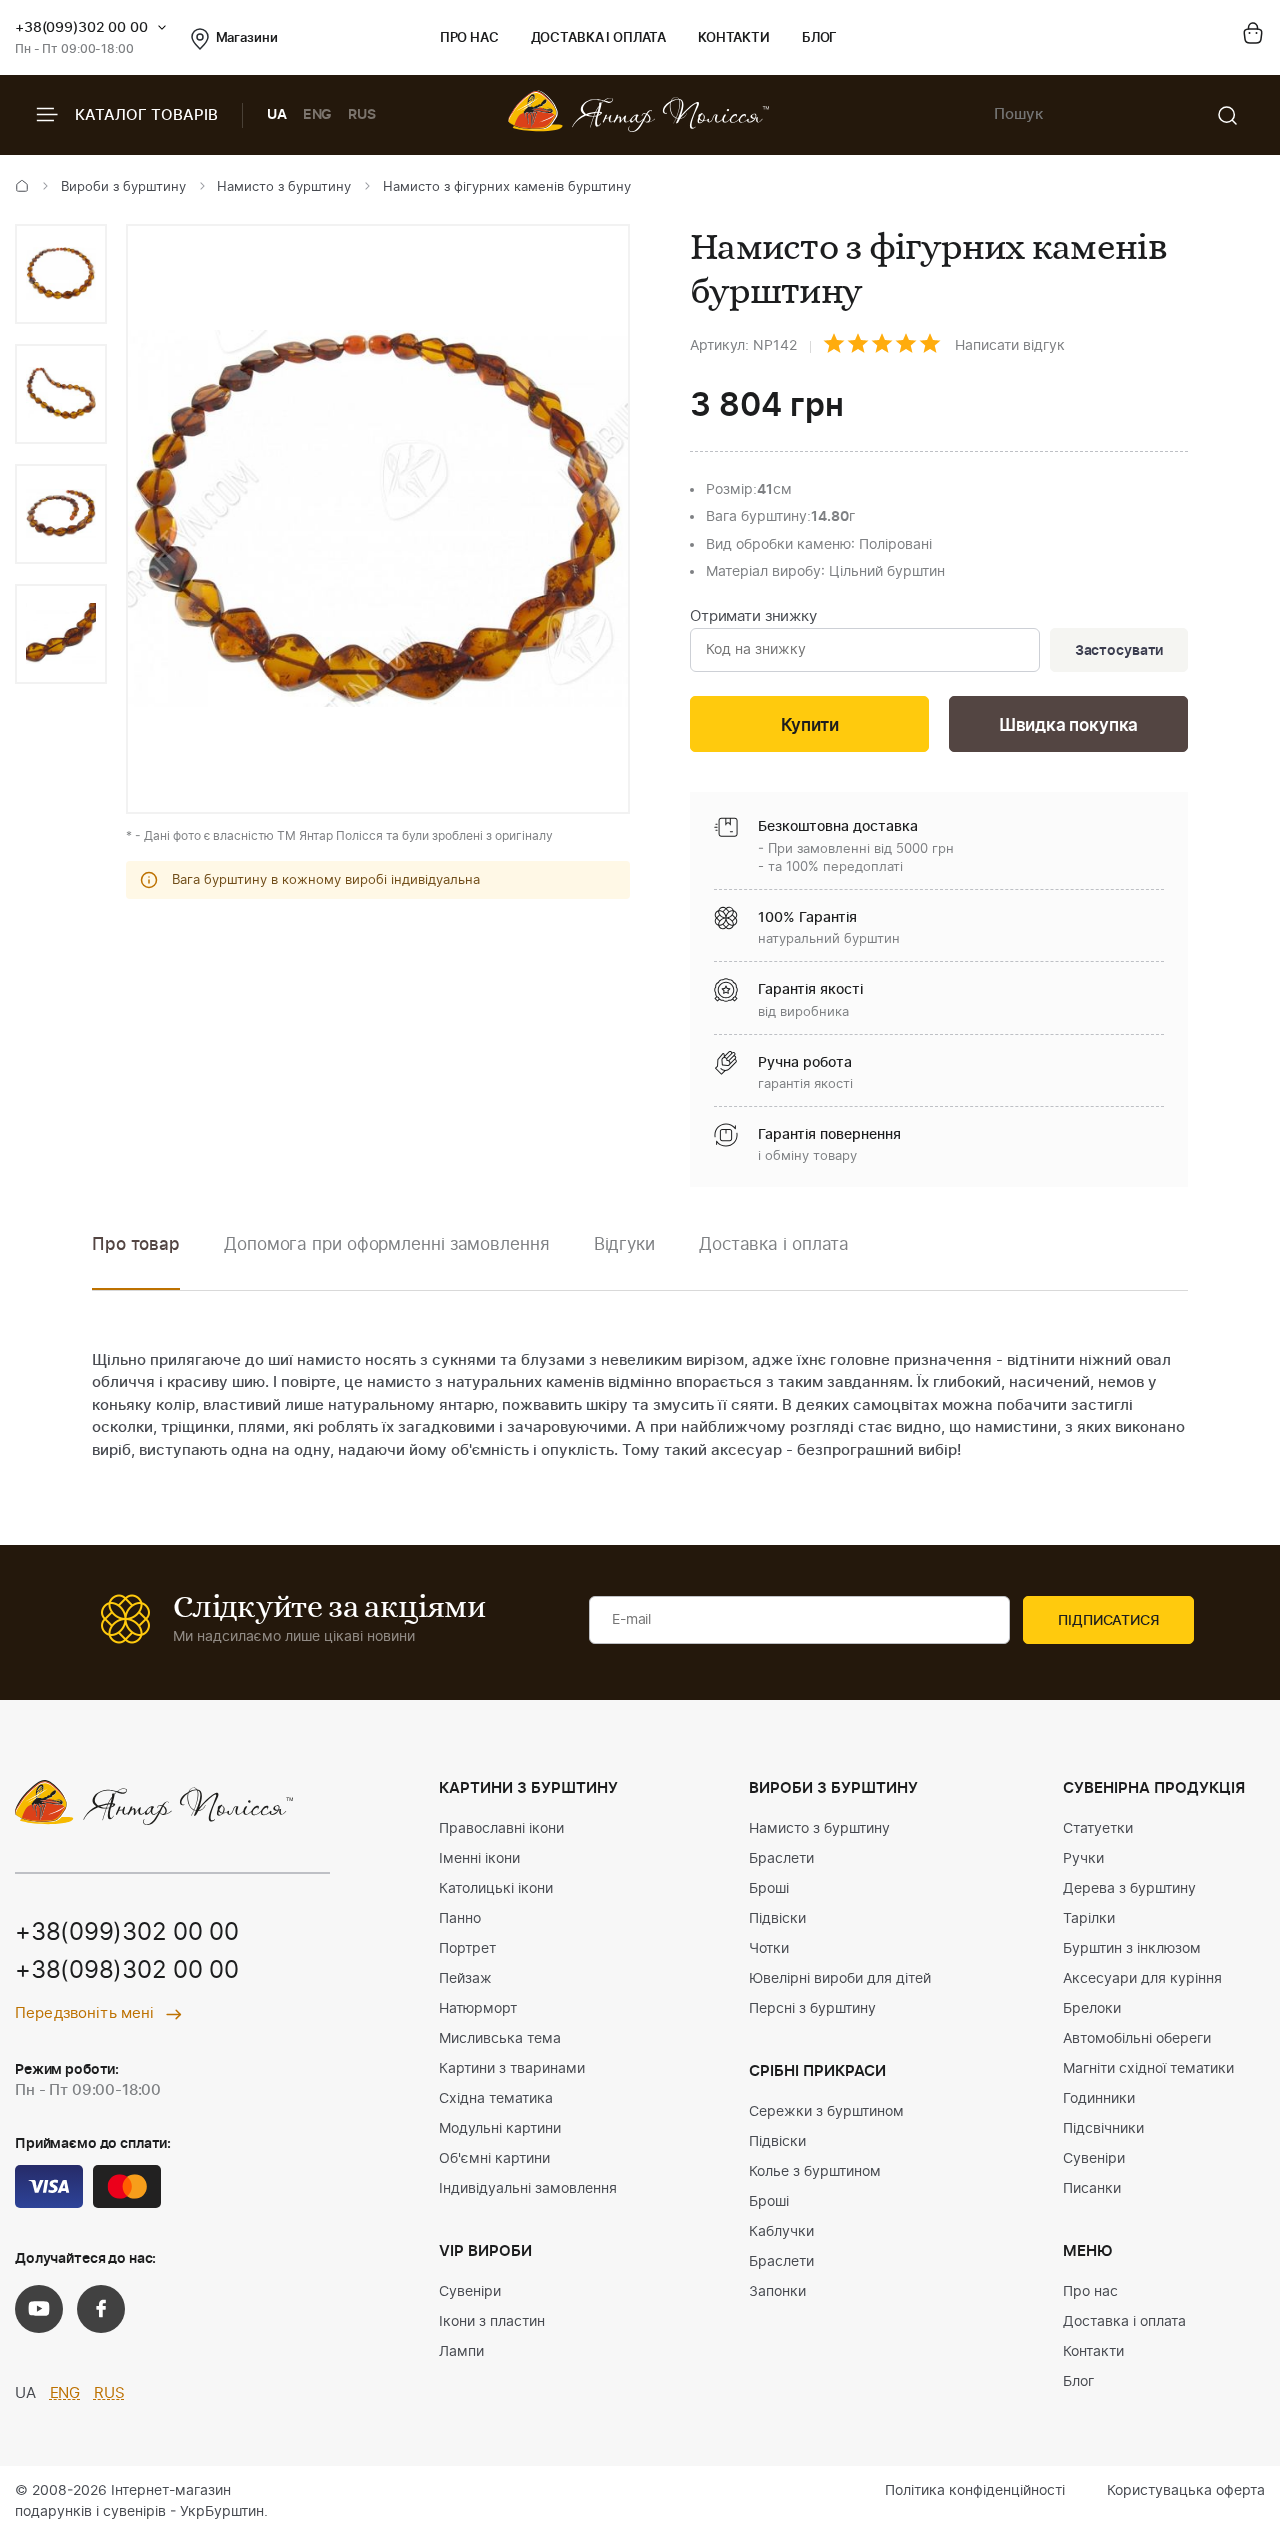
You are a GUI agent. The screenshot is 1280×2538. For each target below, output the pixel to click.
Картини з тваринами (512, 2069)
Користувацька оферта (1186, 2491)
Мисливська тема (500, 2039)
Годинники (1099, 2099)
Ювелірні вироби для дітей (840, 1979)
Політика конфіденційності (975, 2491)
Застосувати (1119, 651)
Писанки (1092, 2189)
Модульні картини (500, 2129)
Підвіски (777, 1919)
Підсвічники (1103, 2129)
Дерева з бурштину (1129, 1889)
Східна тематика (496, 2099)
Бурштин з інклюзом (1132, 1949)
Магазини (247, 38)
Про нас (469, 38)
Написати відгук (1010, 346)
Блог (819, 38)
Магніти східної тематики (1148, 2069)
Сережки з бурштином (826, 2112)
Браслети (781, 1859)
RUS (362, 115)
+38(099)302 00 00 (81, 28)
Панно (460, 1919)
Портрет (467, 1949)
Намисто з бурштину (284, 187)
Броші (769, 1889)
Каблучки (781, 2232)
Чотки (769, 1949)
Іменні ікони (479, 1859)
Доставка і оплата (598, 38)
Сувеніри (470, 2292)
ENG (318, 115)
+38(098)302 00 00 (127, 1971)
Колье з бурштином (815, 2172)
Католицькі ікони (496, 1889)
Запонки (777, 2292)
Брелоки (1092, 2009)
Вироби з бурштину (123, 187)
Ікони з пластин (492, 2322)
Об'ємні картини (494, 2159)
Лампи (461, 2352)
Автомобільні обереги (1137, 2039)
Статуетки (1098, 1829)
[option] (61, 274)
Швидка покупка (1069, 725)
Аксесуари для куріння (1142, 1979)
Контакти (734, 38)
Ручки (1083, 1859)
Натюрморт (478, 2009)
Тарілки (1089, 1919)
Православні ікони (501, 1829)
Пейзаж (465, 1979)
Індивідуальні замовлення (528, 2189)
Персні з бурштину (812, 2009)
